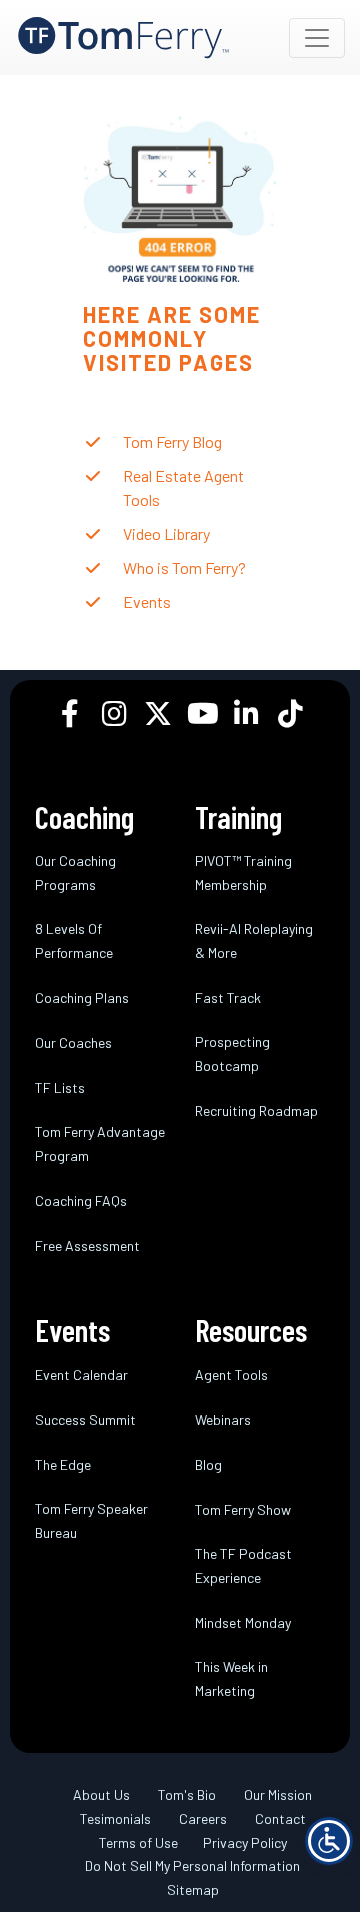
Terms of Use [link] (138, 1842)
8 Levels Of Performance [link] (74, 940)
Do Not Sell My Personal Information (192, 1865)
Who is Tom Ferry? (184, 567)
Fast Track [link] (228, 997)
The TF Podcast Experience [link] (243, 1565)
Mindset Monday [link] (243, 1622)
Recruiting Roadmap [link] (256, 1110)
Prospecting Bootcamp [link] (232, 1053)
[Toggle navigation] (317, 38)
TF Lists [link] (60, 1087)
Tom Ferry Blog (172, 441)
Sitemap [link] (193, 1889)
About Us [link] (101, 1794)
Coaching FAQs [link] (81, 1200)
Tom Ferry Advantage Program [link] (100, 1143)
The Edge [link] (63, 1464)
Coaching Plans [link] (82, 997)
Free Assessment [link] (87, 1245)
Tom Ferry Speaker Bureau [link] (91, 1520)
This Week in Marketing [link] (231, 1678)
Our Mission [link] (278, 1794)
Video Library (166, 533)
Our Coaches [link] (73, 1042)
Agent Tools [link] (231, 1374)
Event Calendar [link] (81, 1374)
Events (147, 601)
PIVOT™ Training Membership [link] (243, 872)
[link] (123, 37)
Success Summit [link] (85, 1419)
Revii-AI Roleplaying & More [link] (254, 940)
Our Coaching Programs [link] (75, 872)
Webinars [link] (223, 1419)
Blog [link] (208, 1464)
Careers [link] (203, 1818)
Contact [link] (280, 1818)
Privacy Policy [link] (245, 1842)
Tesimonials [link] (115, 1818)
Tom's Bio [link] (187, 1794)
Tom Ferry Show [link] (243, 1509)
